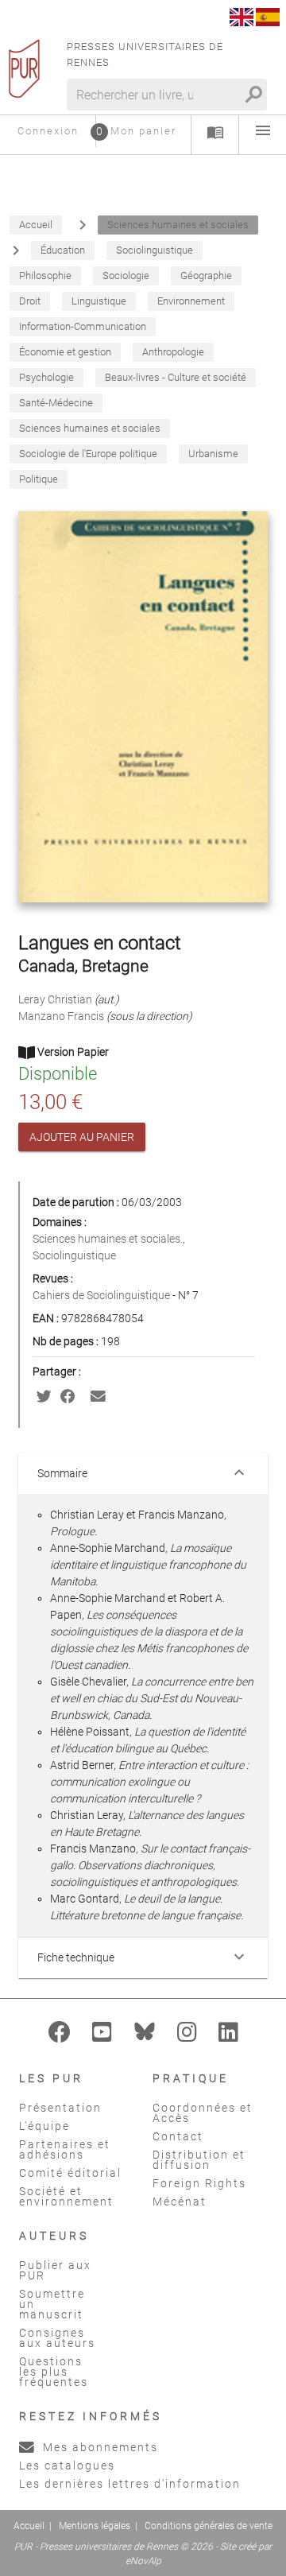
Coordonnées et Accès (203, 2113)
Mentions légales (95, 2526)
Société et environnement (66, 2196)
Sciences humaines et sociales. (108, 1239)
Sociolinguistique (74, 1255)
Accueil (29, 2526)
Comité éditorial (70, 2173)
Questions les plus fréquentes (54, 2372)
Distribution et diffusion (199, 2160)
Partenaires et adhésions (65, 2149)
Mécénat (180, 2202)
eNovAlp (143, 2561)
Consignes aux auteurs (57, 2338)
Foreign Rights (199, 2183)
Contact (178, 2136)
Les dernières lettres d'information (130, 2484)
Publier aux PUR (55, 2270)
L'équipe (44, 2126)
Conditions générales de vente (209, 2526)
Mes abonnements (99, 2447)
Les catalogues (67, 2465)
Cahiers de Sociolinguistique (102, 1295)
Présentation (60, 2108)
